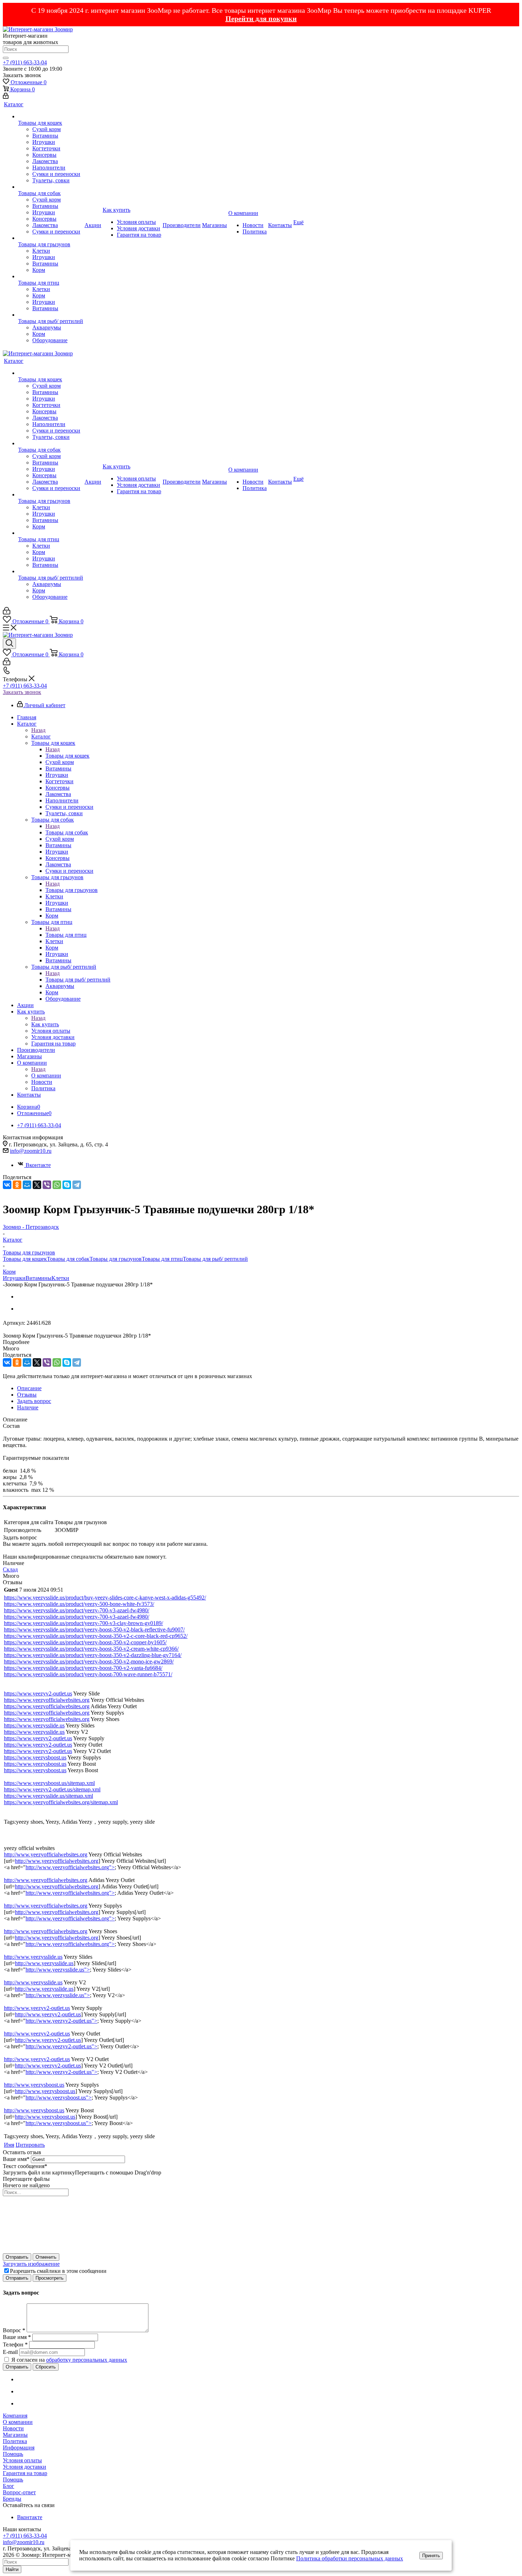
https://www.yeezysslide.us (34, 1725)
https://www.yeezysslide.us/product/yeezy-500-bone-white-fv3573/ (79, 1604)
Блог (9, 2486)
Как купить (45, 1024)
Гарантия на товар (25, 2473)
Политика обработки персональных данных (350, 2558)
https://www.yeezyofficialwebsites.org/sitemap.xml (61, 1802)
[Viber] (47, 1185)
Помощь (13, 2454)
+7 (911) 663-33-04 (25, 62)
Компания (15, 2416)
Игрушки (14, 1278)
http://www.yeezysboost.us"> (59, 2098)
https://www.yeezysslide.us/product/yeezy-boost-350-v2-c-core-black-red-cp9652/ (96, 1636)
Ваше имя (16, 2159)
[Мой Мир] (27, 1185)
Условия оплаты (22, 2460)
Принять (431, 2556)
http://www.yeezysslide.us (33, 1957)
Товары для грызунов (72, 890)
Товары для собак (67, 832)
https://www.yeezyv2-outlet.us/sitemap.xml (52, 1789)
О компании (46, 1075)
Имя (9, 2145)
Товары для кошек (67, 756)
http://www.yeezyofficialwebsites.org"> (70, 1867)
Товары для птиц (66, 935)
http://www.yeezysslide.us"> (58, 1970)
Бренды (12, 2499)
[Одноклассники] (17, 1185)
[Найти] (6, 58)
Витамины (39, 1278)
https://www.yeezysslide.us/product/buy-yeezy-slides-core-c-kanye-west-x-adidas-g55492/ (105, 1598)
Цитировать (30, 2145)
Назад (38, 730)
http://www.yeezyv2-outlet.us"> (61, 2021)
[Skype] (67, 1185)
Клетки (60, 1278)
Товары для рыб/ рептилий (78, 980)
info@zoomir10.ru (31, 1151)
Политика (15, 2441)
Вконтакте (38, 1165)
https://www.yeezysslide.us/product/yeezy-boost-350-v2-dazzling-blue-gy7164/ (93, 1655)
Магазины (15, 2435)
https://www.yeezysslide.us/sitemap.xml (48, 1796)
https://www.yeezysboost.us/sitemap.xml (49, 1783)
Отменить (46, 2257)
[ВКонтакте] (7, 1185)
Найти (12, 2569)
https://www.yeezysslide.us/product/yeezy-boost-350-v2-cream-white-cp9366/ (91, 1649)
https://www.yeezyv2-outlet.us (38, 1693)
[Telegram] (77, 1185)
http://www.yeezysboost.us (34, 2085)
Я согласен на (69, 2360)
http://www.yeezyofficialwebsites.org (46, 1854)
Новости (13, 2428)
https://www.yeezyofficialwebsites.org (47, 1700)
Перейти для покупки (261, 18)
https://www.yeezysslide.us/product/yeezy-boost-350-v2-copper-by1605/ (85, 1642)
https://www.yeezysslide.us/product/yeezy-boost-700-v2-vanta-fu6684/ (83, 1668)
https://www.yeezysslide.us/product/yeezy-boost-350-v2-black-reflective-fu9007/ (94, 1630)
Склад (10, 1569)
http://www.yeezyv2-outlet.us (37, 2008)
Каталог (41, 736)
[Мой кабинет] (6, 97)
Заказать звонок (22, 692)
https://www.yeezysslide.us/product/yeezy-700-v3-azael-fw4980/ (77, 1610)
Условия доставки (25, 2467)
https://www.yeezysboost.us (35, 1757)
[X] (37, 1185)
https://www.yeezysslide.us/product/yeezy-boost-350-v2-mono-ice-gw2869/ (89, 1661)
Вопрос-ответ (19, 2492)
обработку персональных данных (87, 2360)
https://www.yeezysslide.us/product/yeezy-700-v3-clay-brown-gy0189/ (83, 1623)
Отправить (17, 2257)
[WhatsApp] (57, 1185)
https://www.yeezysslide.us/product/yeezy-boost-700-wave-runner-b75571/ (88, 1674)
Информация (19, 2448)
